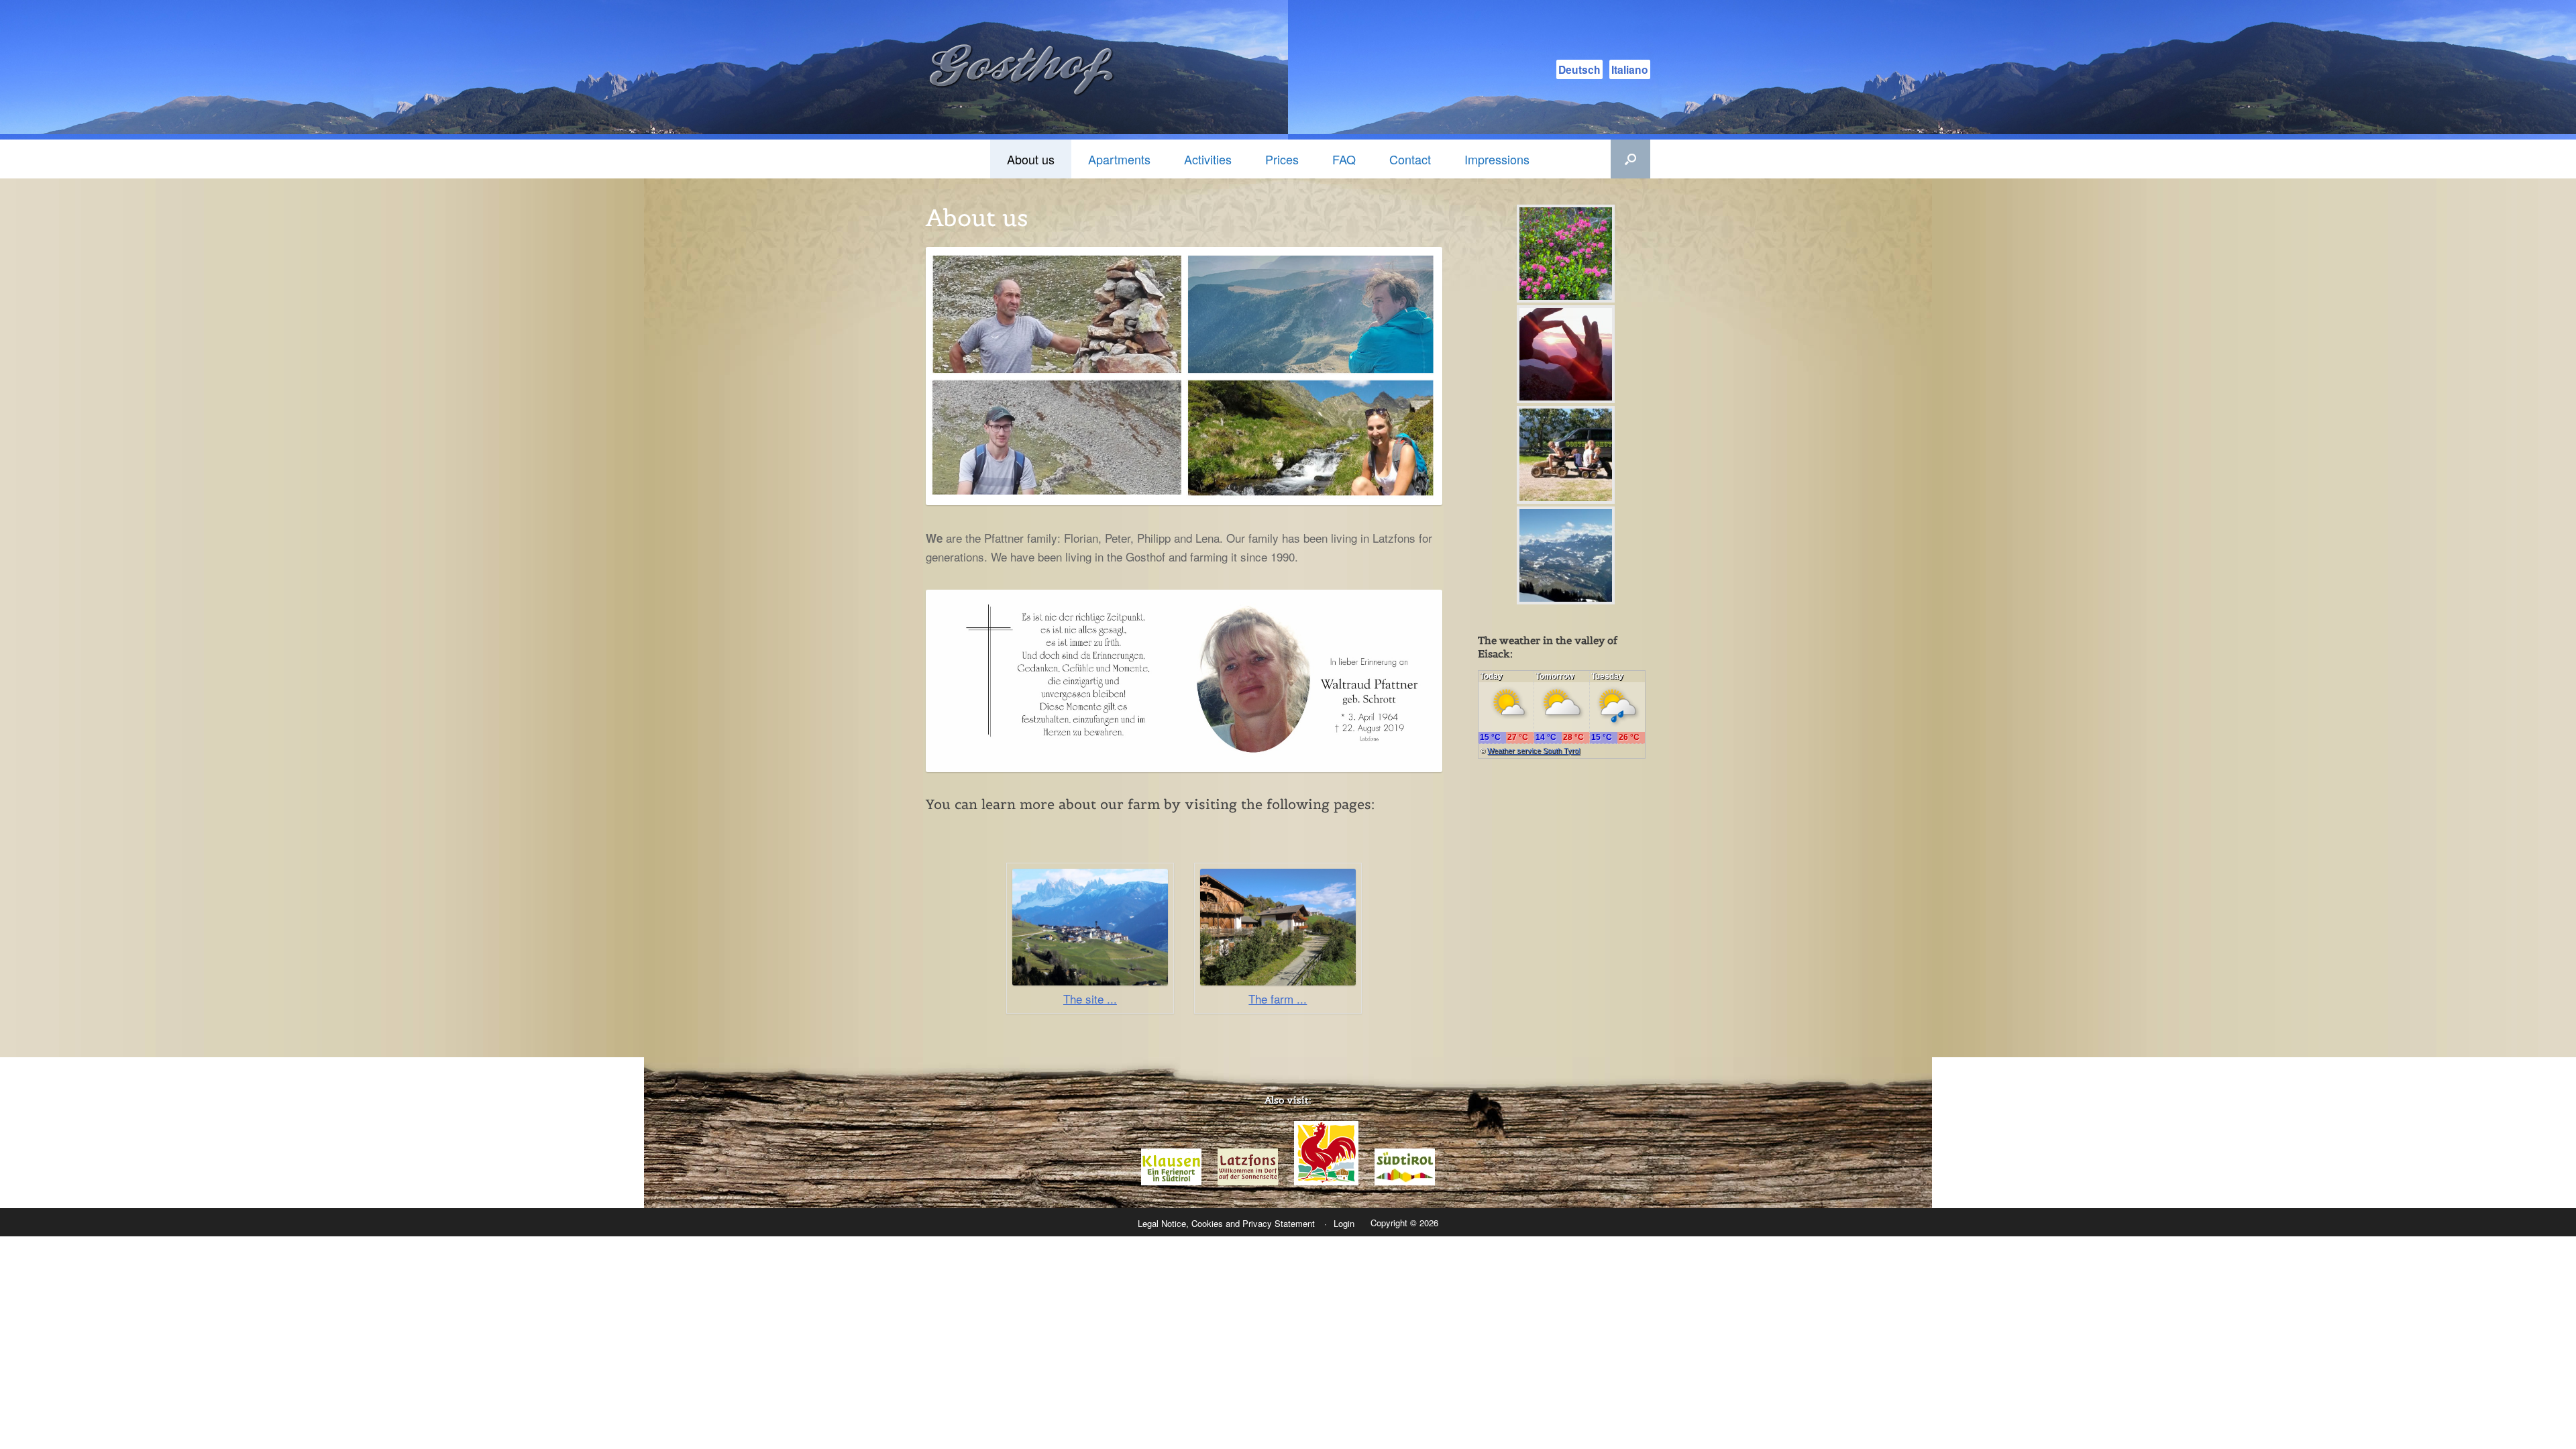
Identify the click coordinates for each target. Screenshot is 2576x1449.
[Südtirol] (1405, 1182)
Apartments (1119, 159)
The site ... (1090, 999)
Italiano (1630, 69)
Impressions (1497, 159)
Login (1344, 1223)
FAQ (1344, 159)
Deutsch (1579, 69)
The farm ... (1278, 999)
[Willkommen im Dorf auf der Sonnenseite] (1248, 1182)
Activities (1208, 159)
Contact (1410, 159)
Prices (1282, 159)
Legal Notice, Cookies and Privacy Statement (1226, 1223)
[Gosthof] (1026, 70)
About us (1031, 159)
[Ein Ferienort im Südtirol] (1171, 1182)
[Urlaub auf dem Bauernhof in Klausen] (1326, 1182)
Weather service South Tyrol (1534, 751)
